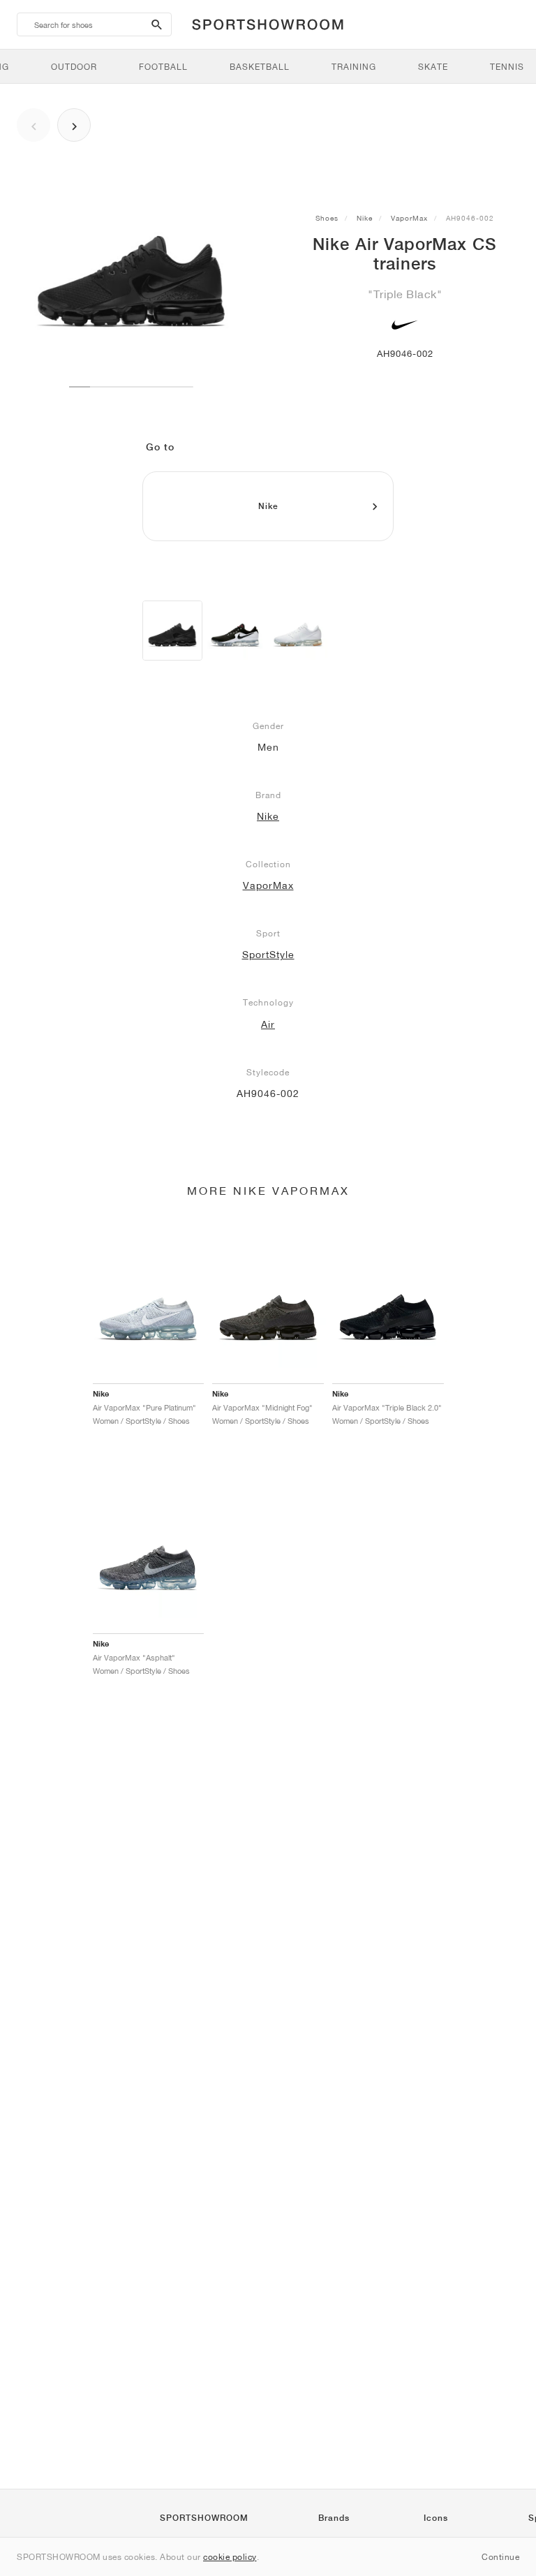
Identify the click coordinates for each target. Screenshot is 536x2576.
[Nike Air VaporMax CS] (172, 631)
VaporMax (409, 218)
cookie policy (230, 2557)
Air (268, 1024)
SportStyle (268, 955)
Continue (500, 2557)
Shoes (327, 218)
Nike (365, 218)
